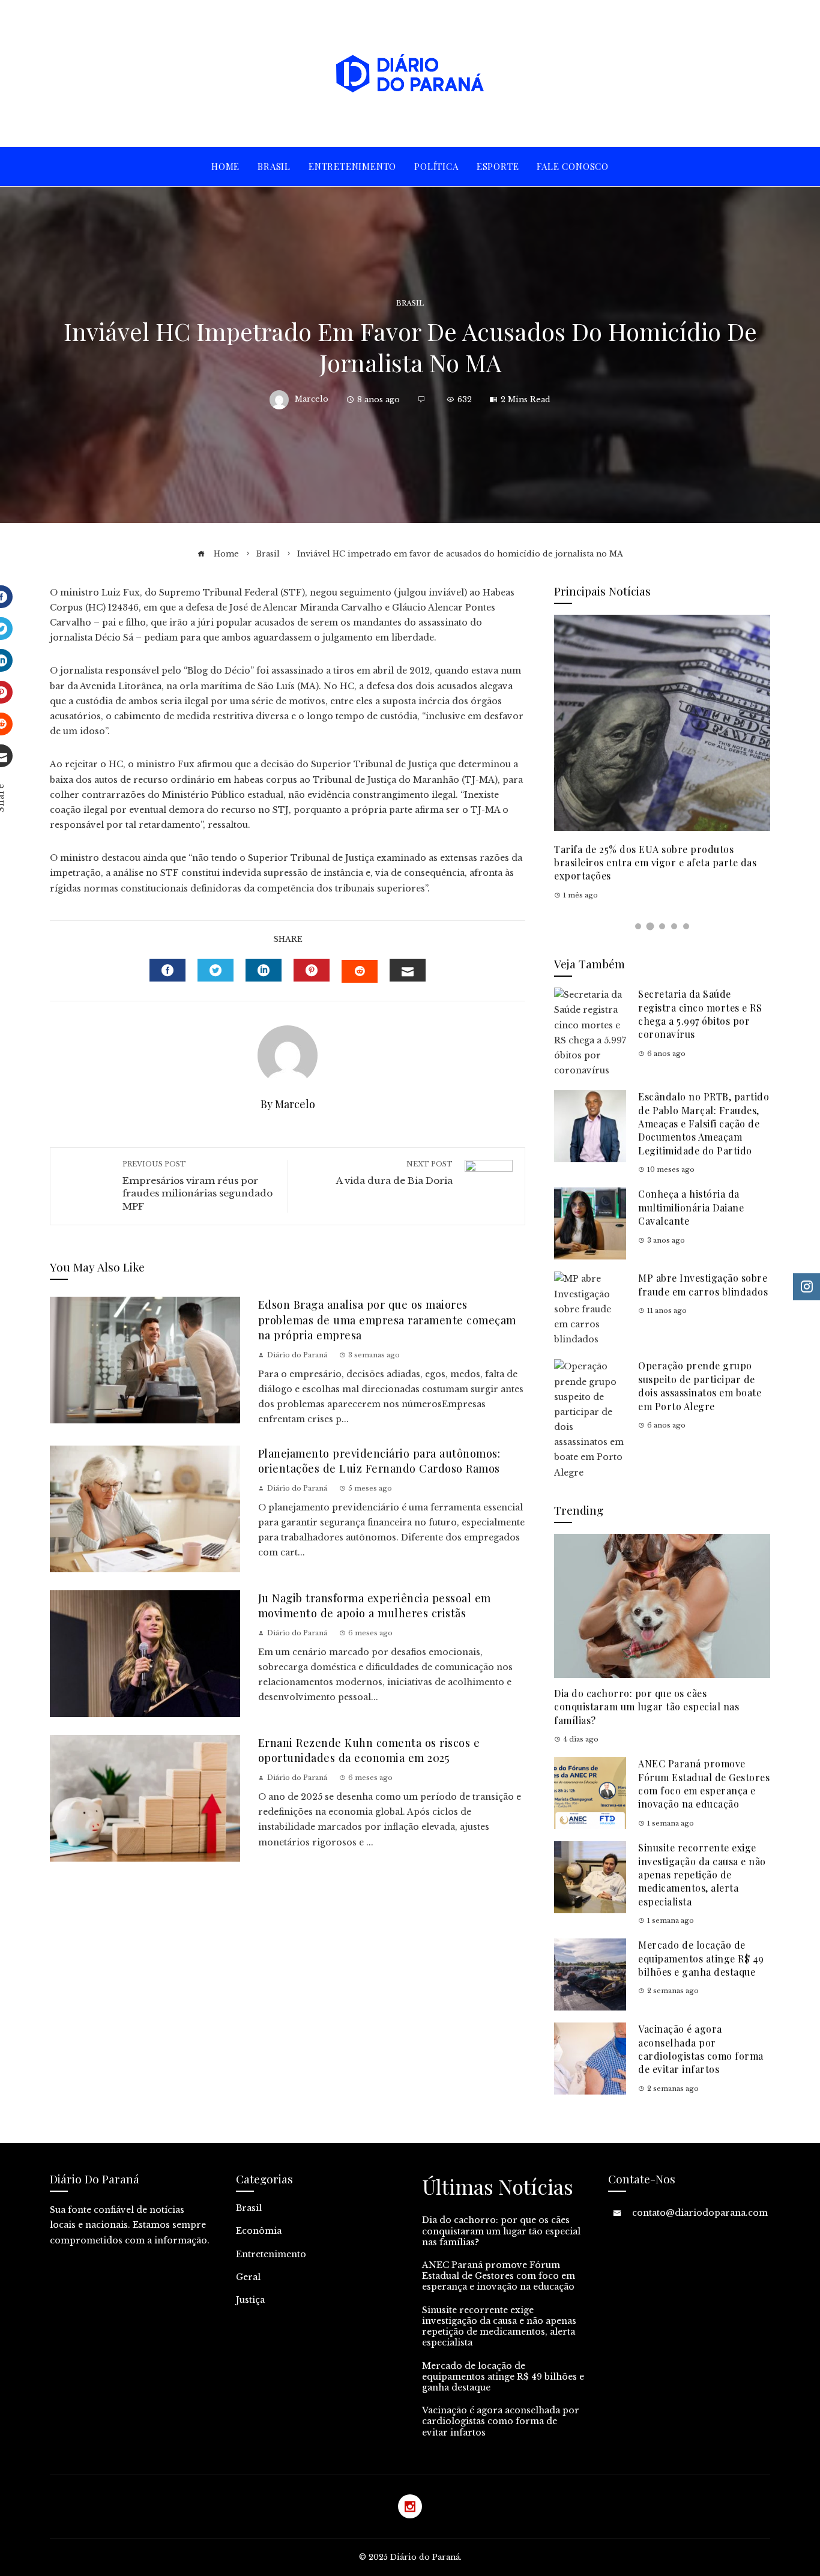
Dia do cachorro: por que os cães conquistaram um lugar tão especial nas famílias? (647, 1707)
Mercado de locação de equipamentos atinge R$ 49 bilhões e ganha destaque (701, 1958)
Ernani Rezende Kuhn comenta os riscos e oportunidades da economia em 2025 (369, 1750)
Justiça (250, 2300)
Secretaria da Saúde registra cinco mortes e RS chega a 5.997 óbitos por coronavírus (700, 1014)
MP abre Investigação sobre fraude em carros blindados (703, 1284)
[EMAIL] (408, 970)
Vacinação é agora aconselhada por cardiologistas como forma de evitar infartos (701, 2049)
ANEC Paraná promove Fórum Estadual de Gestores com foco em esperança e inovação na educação (704, 1784)
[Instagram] (410, 2506)
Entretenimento (271, 2254)
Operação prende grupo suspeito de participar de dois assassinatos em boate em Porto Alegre (700, 1386)
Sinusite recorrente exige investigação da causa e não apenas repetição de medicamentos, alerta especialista (702, 1875)
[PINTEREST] (312, 970)
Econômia (259, 2231)
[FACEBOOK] (167, 970)
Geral (248, 2277)
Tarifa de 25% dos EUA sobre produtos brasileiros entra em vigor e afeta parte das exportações (655, 863)
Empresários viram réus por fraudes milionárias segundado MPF (197, 1186)
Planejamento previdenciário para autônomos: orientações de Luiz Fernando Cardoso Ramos (379, 1461)
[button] (638, 926)
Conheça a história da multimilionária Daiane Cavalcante (691, 1207)
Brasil (410, 303)
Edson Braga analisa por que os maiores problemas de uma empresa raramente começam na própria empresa (387, 1320)
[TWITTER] (216, 970)
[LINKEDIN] (264, 970)
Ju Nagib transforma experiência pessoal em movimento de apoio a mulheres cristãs (375, 1605)
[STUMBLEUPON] (360, 971)
